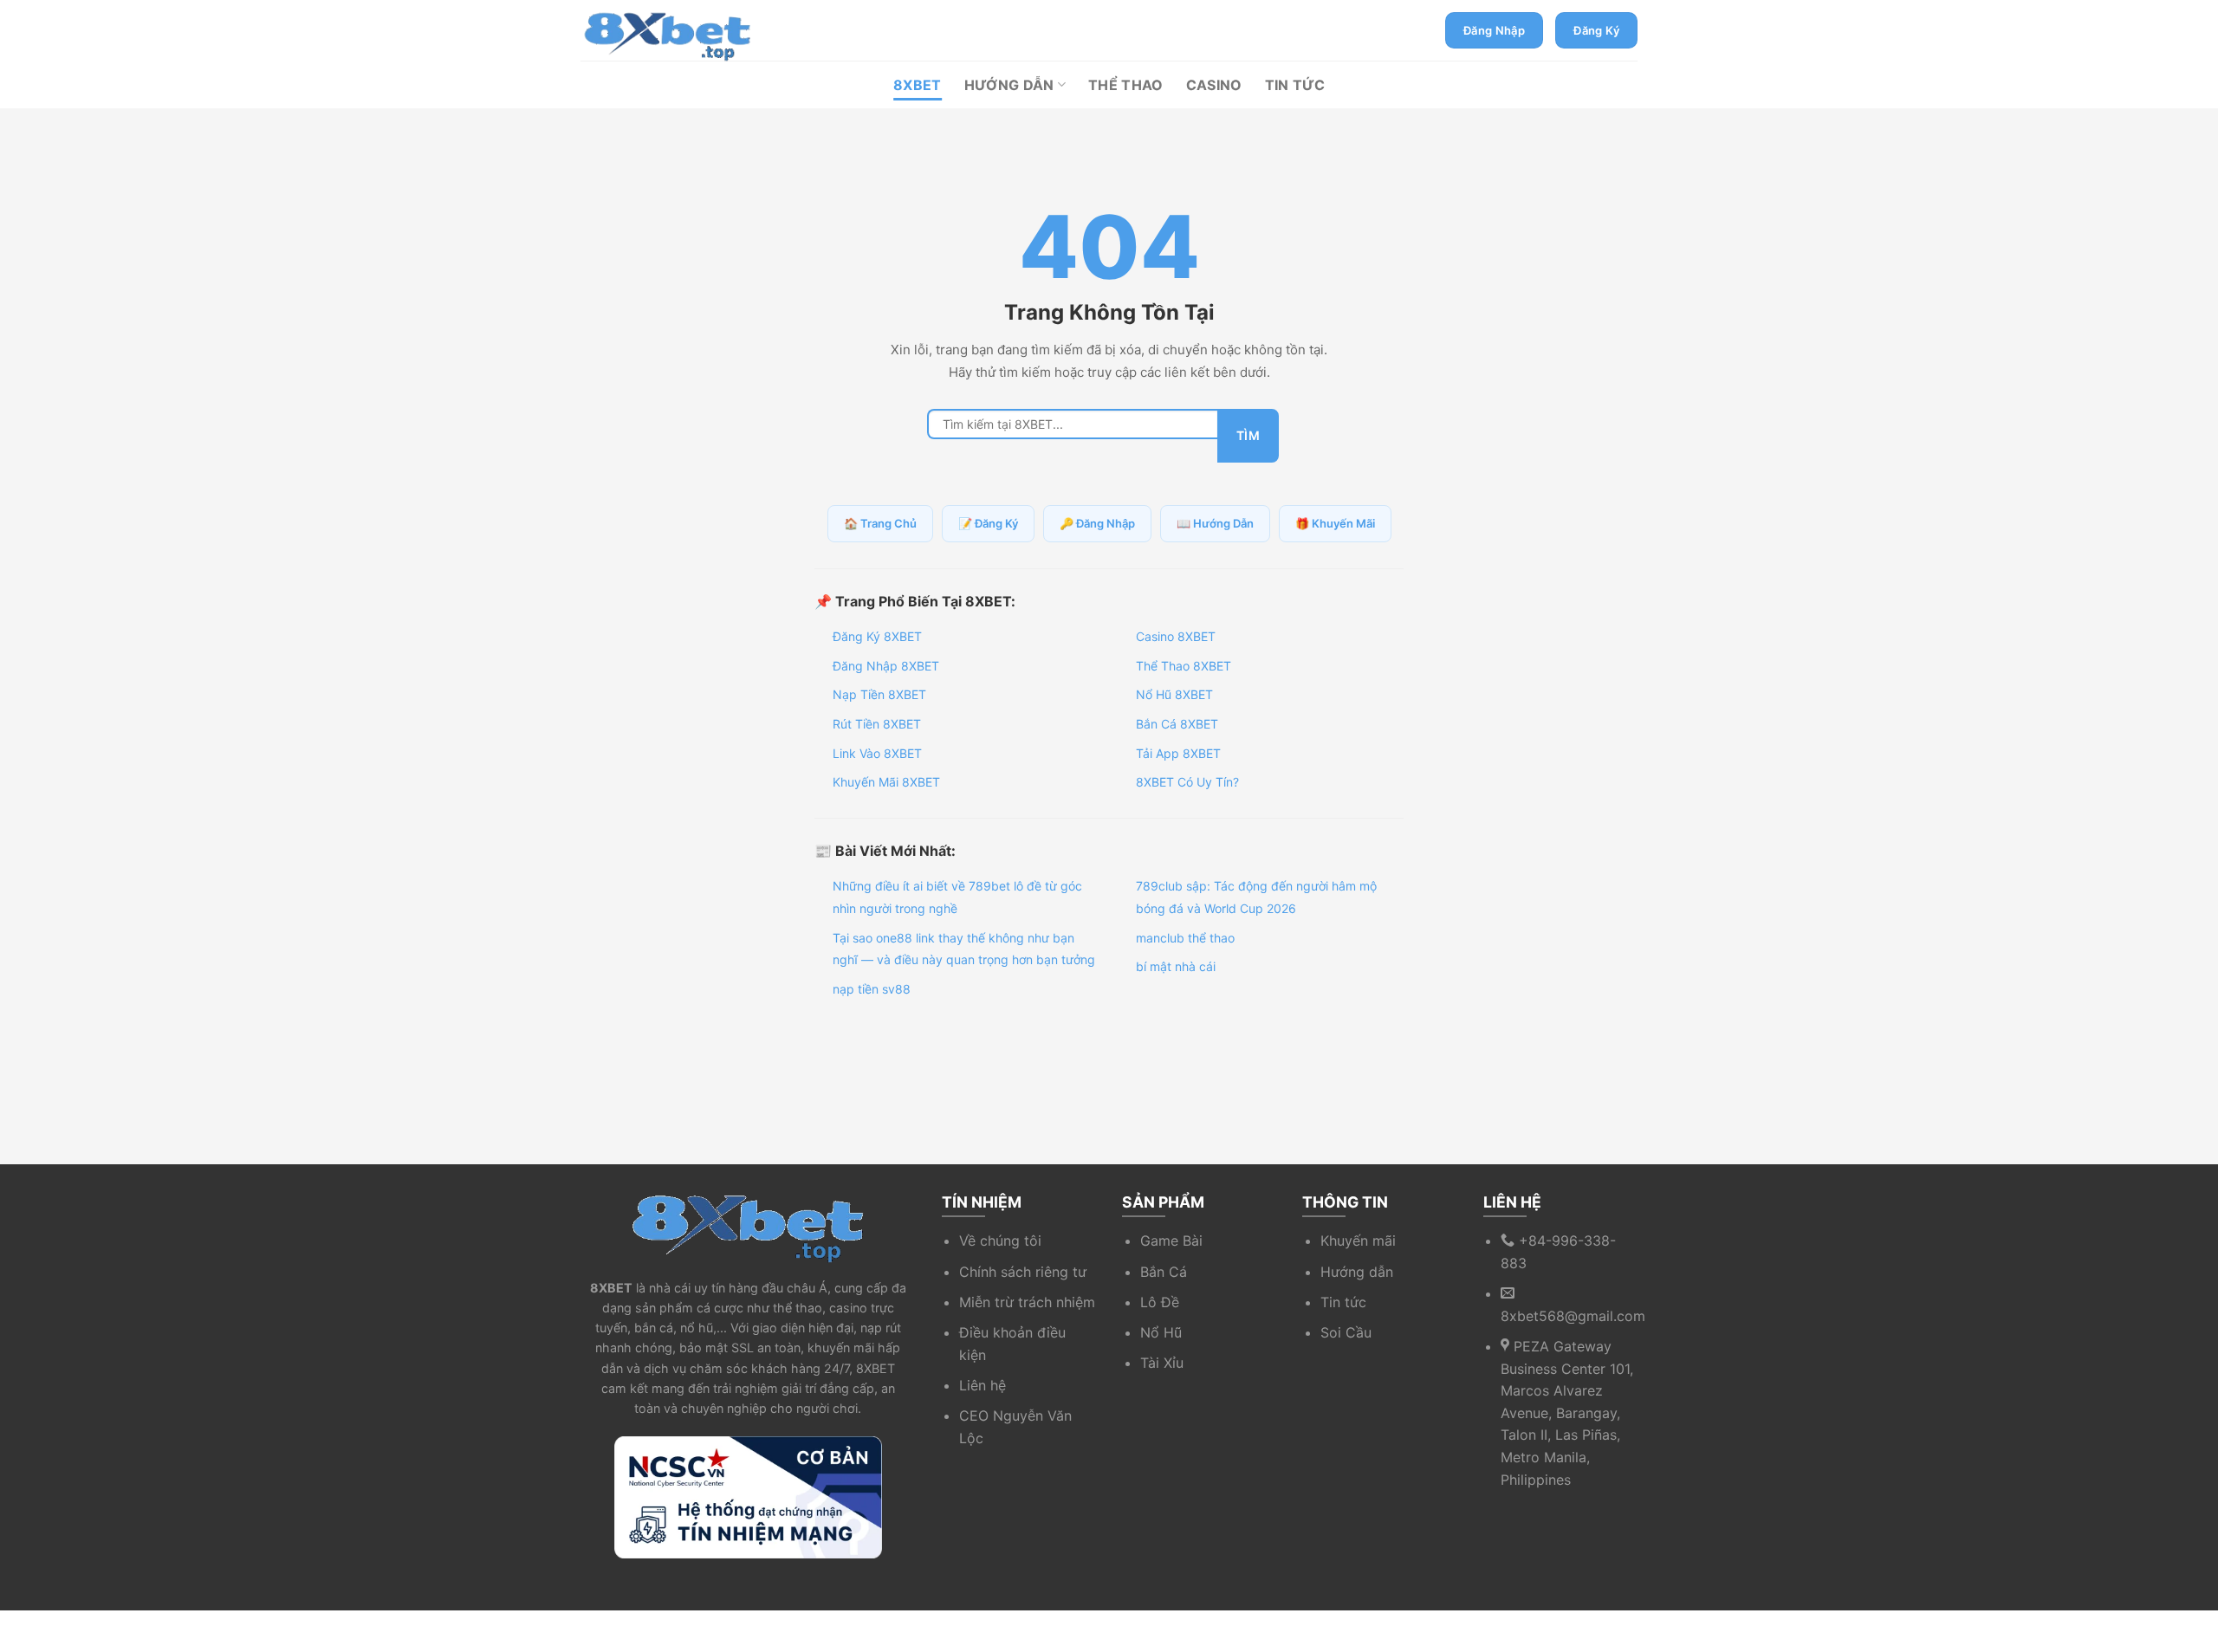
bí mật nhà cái (1176, 966)
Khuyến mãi (1358, 1241)
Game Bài (1171, 1241)
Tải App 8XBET (1178, 753)
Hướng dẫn (1357, 1272)
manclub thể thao (1185, 938)
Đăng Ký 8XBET (877, 636)
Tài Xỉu (1162, 1363)
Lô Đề (1160, 1302)
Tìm (1248, 435)
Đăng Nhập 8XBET (886, 666)
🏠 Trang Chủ (880, 523)
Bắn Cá (1164, 1272)
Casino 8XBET (1176, 636)
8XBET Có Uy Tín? (1187, 782)
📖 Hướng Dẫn (1215, 523)
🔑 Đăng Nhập (1097, 523)
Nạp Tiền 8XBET (879, 694)
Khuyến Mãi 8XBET (886, 782)
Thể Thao (1126, 85)
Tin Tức (1295, 85)
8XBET (918, 85)
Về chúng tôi (1000, 1241)
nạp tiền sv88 (872, 989)
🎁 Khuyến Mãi (1335, 523)
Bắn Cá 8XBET (1177, 724)
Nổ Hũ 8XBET (1174, 694)
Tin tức (1343, 1302)
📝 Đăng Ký (988, 523)
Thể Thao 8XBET (1184, 666)
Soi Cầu (1346, 1332)
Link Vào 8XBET (877, 753)
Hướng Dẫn (1009, 85)
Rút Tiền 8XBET (877, 724)
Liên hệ (983, 1385)
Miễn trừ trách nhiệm (1027, 1302)
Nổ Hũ (1161, 1332)
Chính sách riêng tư (1023, 1272)
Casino (1214, 85)
